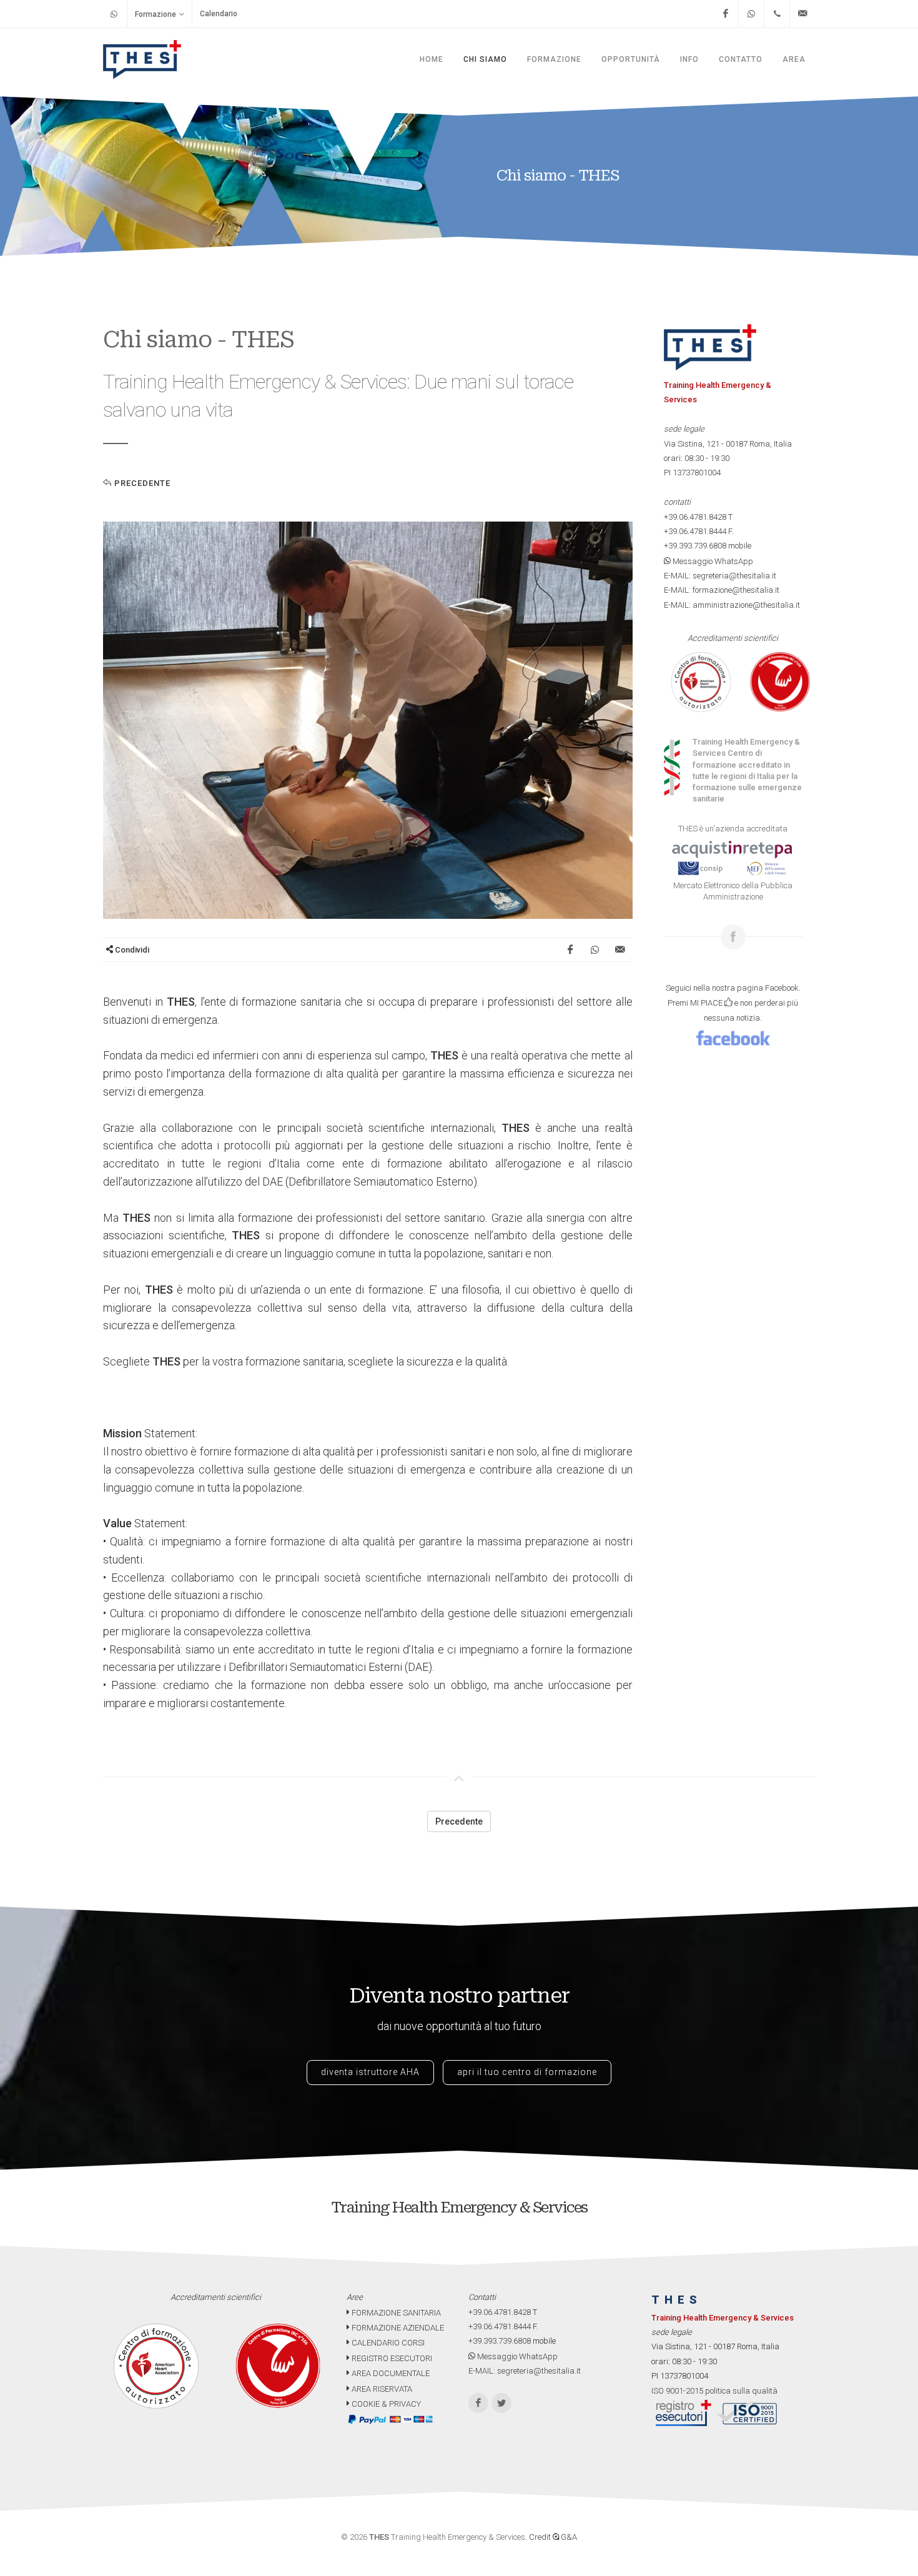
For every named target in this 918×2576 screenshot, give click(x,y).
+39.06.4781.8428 (695, 517)
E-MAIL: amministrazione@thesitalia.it (732, 605)
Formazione (155, 14)
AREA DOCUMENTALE (390, 2373)
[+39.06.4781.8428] (777, 14)
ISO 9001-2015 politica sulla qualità (714, 2391)
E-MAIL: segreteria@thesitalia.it (720, 576)
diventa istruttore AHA (370, 2072)
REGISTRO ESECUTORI (391, 2358)
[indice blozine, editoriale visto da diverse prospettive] (424, 2404)
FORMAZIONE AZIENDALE (397, 2328)
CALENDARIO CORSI (387, 2343)
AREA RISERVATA (381, 2389)
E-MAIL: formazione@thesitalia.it (722, 590)
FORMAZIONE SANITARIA (395, 2313)
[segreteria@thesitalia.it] (802, 14)
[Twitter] (501, 2403)
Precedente (141, 483)
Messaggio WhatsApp (712, 561)
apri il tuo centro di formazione (527, 2072)
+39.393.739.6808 (695, 546)
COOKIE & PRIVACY (385, 2404)
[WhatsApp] (751, 14)
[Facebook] (726, 14)
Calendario (219, 14)
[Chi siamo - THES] (368, 720)
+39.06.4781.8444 (695, 531)
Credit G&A (553, 2537)
